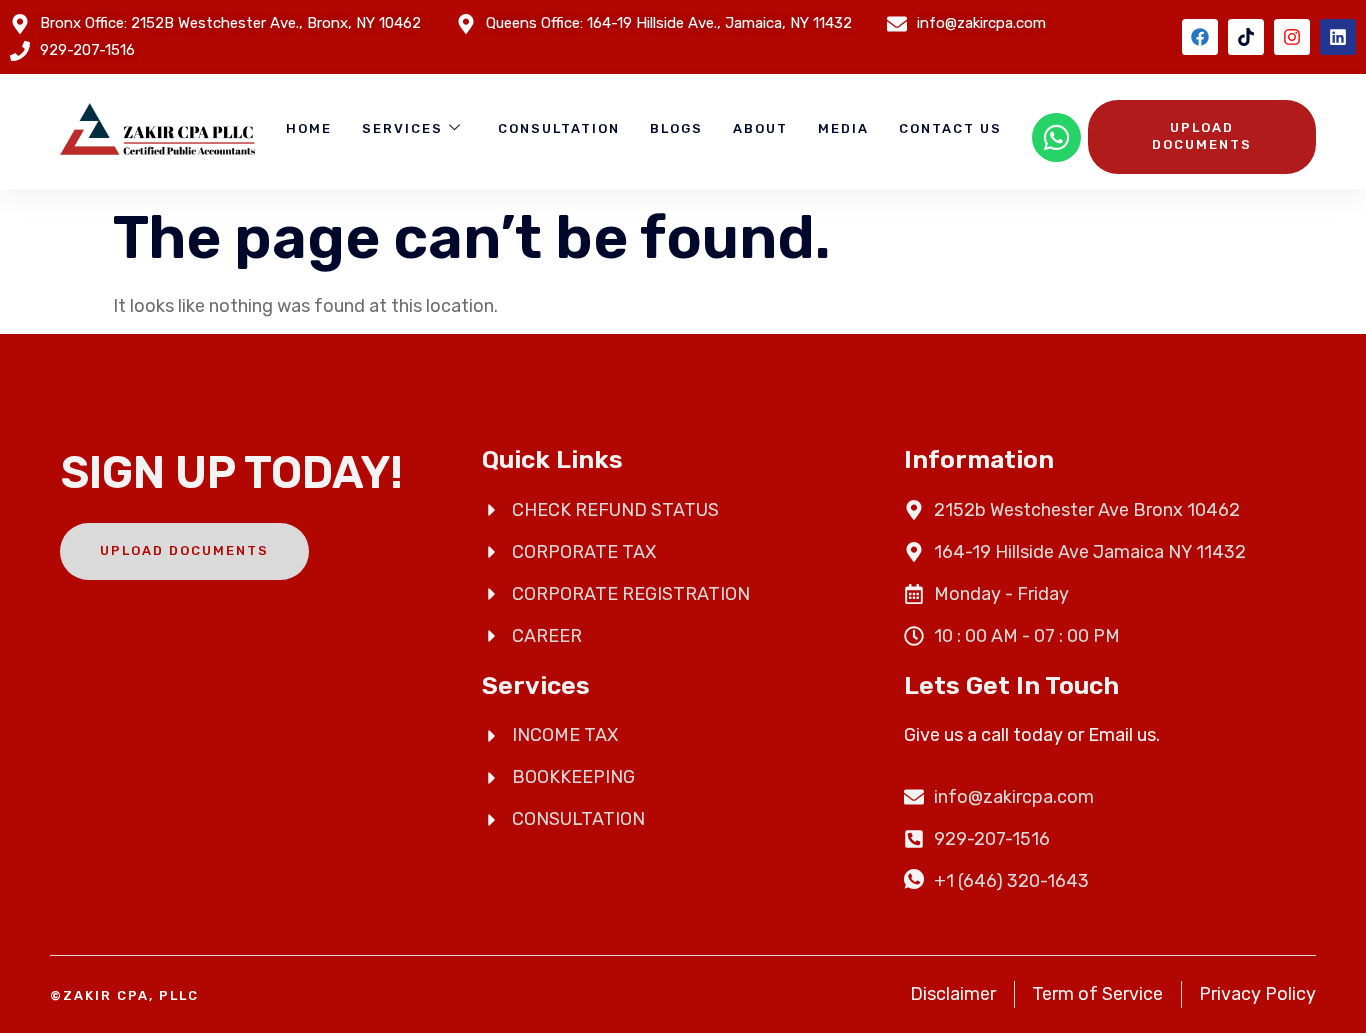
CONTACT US (950, 128)
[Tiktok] (1246, 37)
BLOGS (676, 128)
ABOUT (760, 128)
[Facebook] (1200, 37)
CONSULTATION (559, 128)
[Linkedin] (1338, 37)
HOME (309, 128)
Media (843, 128)
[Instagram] (1292, 37)
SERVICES (402, 128)
